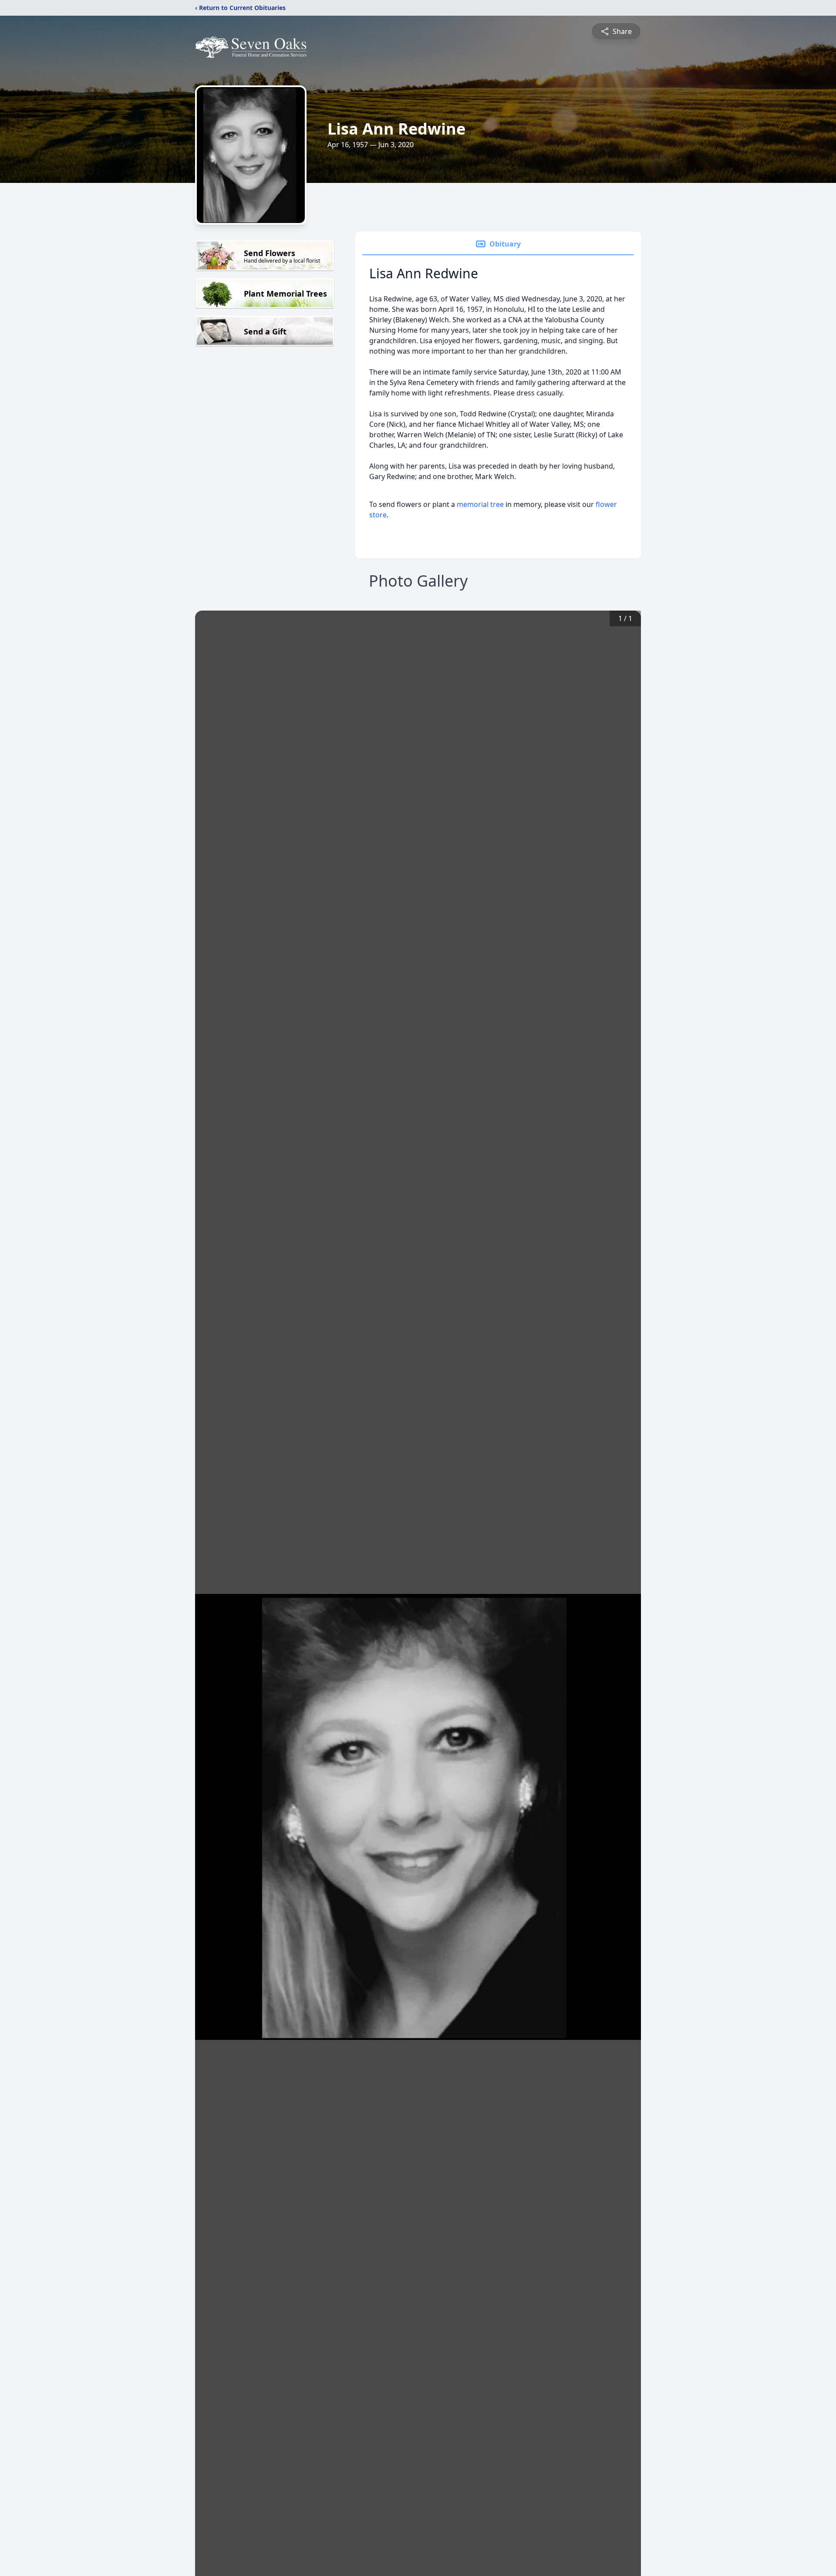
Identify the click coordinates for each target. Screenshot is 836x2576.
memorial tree (480, 504)
